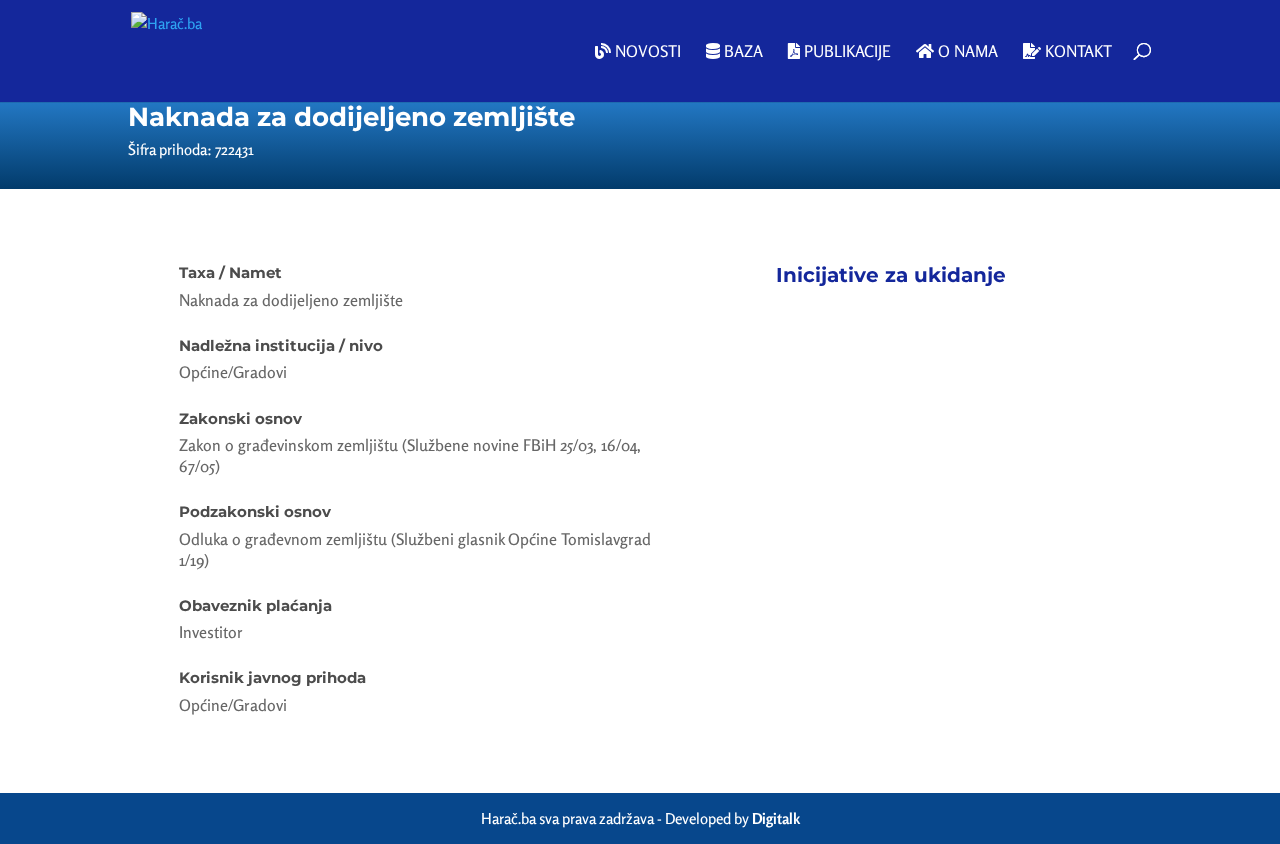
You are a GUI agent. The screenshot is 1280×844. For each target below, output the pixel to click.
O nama (966, 52)
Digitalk (776, 818)
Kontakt (1076, 52)
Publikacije (845, 52)
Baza (741, 52)
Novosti (646, 52)
